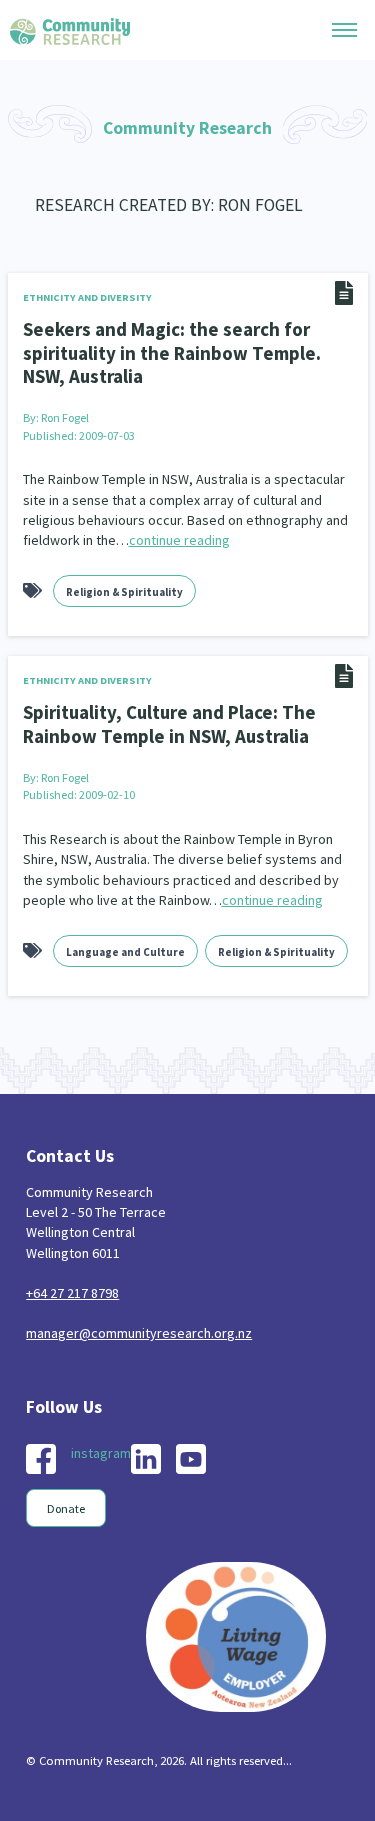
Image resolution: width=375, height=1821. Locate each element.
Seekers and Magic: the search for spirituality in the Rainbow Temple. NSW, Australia (172, 352)
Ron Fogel (65, 417)
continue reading (179, 540)
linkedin (146, 1459)
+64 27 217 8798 (72, 1293)
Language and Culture (125, 952)
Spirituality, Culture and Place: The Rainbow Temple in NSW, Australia (169, 724)
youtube (191, 1459)
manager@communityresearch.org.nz (139, 1333)
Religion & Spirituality (124, 592)
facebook (41, 1459)
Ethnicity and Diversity (87, 297)
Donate (66, 1508)
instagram (101, 1453)
